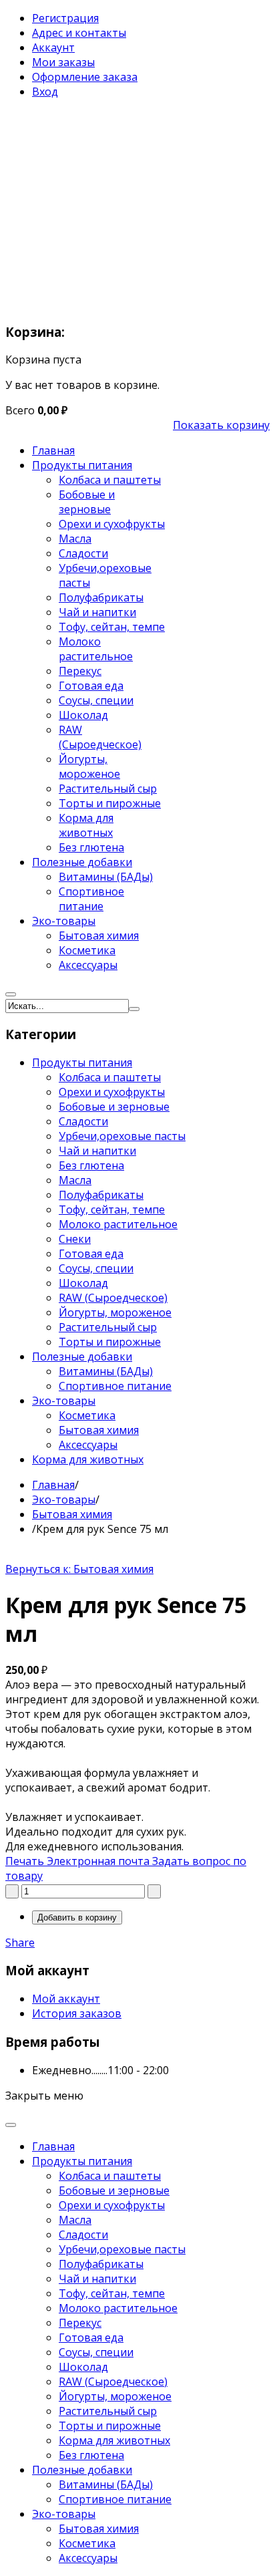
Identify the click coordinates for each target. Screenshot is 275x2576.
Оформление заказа (85, 77)
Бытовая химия (72, 1514)
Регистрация (65, 18)
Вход (45, 92)
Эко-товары (64, 1499)
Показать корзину (221, 425)
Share (20, 1943)
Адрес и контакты (79, 33)
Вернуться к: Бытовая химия (79, 1569)
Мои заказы (63, 62)
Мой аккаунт (66, 1999)
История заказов (77, 2013)
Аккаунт (53, 47)
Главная (53, 1485)
